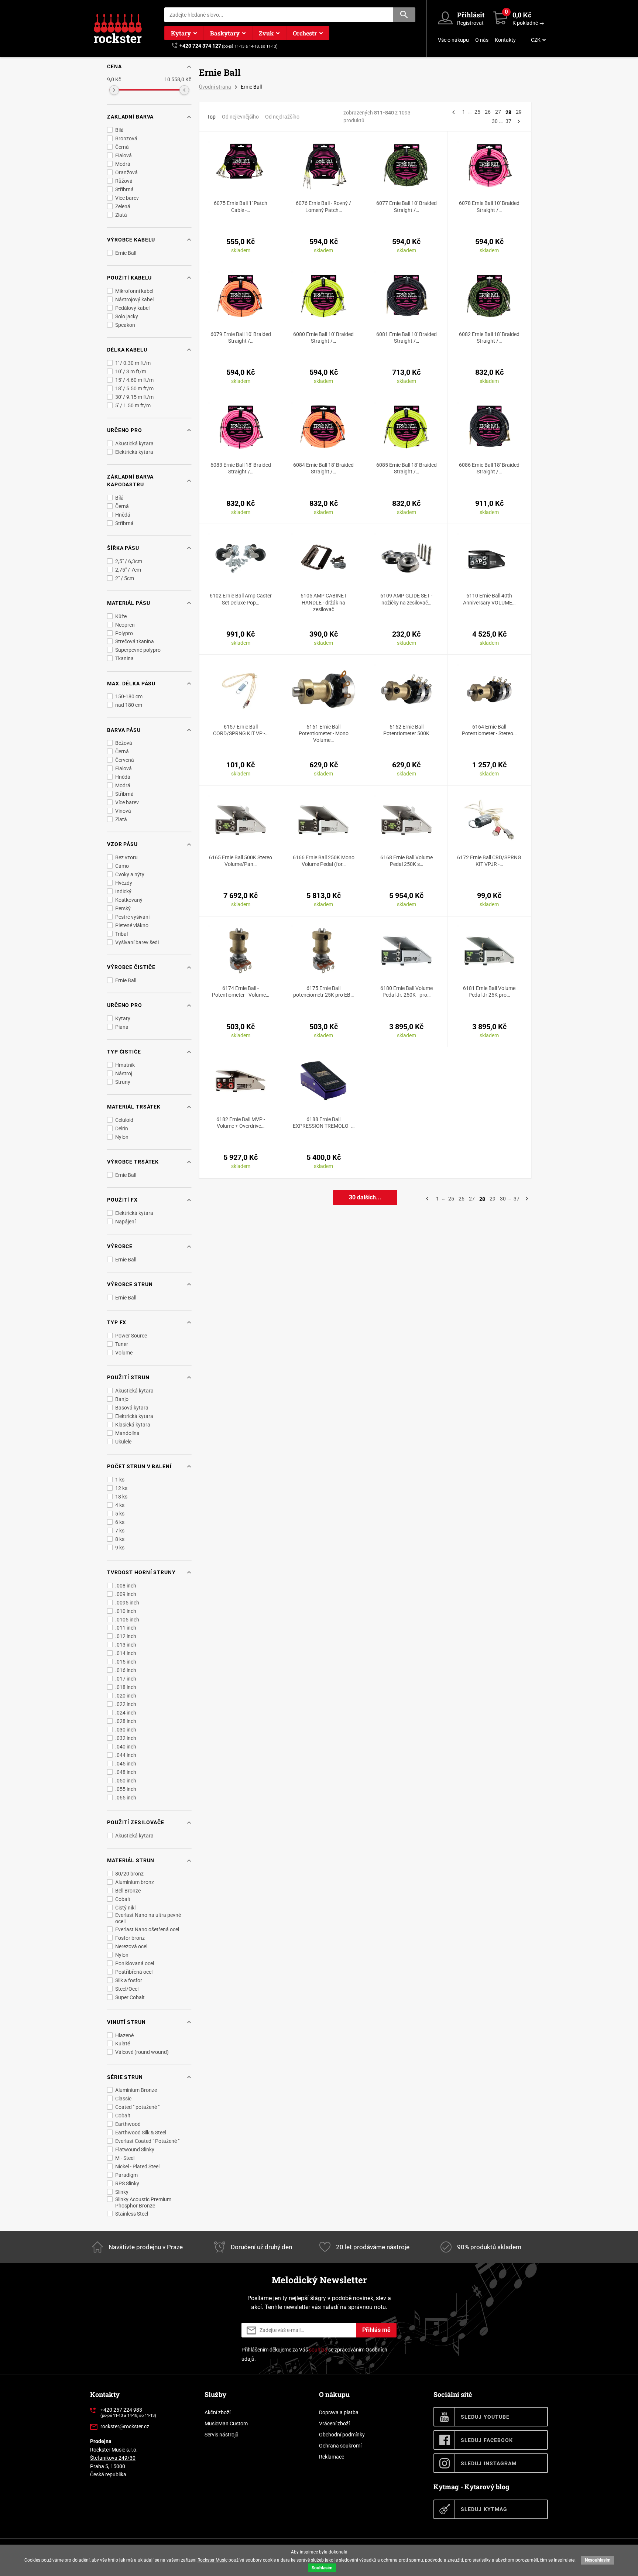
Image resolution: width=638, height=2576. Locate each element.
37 (508, 121)
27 (498, 112)
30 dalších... (365, 1197)
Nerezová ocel (131, 1946)
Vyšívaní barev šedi (137, 942)
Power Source (131, 1336)
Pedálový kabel (132, 308)
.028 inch (126, 1721)
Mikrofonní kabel (134, 291)
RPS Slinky (127, 2183)
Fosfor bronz (130, 1938)
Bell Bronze (128, 1891)
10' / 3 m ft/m (131, 371)
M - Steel (125, 2158)
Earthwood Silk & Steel (141, 2133)
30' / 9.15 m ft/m (134, 397)
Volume (124, 1353)
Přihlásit (471, 15)
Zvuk (266, 33)
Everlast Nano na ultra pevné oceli (148, 1918)
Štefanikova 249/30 (113, 2458)
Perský (123, 908)
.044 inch (126, 1755)
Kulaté (123, 2044)
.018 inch (126, 1687)
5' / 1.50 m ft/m (133, 405)
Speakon (125, 325)
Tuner (122, 1344)
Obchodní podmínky (342, 2435)
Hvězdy (124, 883)
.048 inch (126, 1772)
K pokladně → (528, 23)
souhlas (318, 2350)
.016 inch (126, 1670)
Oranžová (126, 172)
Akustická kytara (134, 443)
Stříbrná (124, 189)
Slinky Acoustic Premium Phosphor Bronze (143, 2202)
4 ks (120, 1505)
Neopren (125, 625)
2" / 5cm (125, 578)
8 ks (120, 1539)
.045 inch (126, 1764)
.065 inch (126, 1798)
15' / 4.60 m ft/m (134, 380)
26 (488, 112)
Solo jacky (127, 316)
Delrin (122, 1128)
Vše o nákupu (453, 40)
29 (519, 112)
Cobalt (123, 1899)
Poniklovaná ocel (135, 1963)
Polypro (124, 633)
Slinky (122, 2192)
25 (477, 112)
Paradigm (126, 2175)
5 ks (120, 1514)
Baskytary (225, 33)
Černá (122, 147)
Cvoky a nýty (130, 874)
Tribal (121, 934)
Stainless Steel (132, 2214)
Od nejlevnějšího (240, 117)
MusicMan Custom (226, 2423)
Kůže (121, 616)
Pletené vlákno (132, 925)
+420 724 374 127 (200, 46)
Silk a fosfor (129, 1980)
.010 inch (126, 1611)
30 (495, 121)
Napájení (125, 1222)
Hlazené (124, 2035)
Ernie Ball (126, 253)
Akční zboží (217, 2412)
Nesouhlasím (598, 2560)
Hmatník (125, 1065)
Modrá (123, 164)
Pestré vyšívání (132, 917)
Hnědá (123, 515)
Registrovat (470, 23)
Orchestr (305, 33)
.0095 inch (127, 1603)
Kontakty (505, 40)
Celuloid (124, 1120)
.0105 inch (127, 1620)
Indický (123, 891)
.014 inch (126, 1653)
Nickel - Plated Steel (137, 2166)
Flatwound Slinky (135, 2149)
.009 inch (126, 1594)
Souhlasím (322, 2568)
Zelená (123, 206)
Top (211, 117)
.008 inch (126, 1586)
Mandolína (127, 1433)
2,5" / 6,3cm (129, 561)
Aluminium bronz (135, 1882)
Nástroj (124, 1073)
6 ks (120, 1522)
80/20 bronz (129, 1874)
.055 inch (126, 1789)
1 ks (120, 1480)
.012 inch (126, 1636)
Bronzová (126, 138)
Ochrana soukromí (340, 2446)
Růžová (124, 181)
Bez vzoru (126, 857)
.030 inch (126, 1730)
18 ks (121, 1497)
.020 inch (126, 1696)
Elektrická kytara (134, 452)
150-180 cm (129, 696)
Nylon (122, 1137)
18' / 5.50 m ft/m (134, 388)
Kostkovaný (129, 900)
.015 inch (126, 1662)
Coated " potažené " (137, 2107)
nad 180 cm (129, 705)
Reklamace (332, 2457)
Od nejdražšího (282, 117)
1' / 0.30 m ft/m (133, 363)
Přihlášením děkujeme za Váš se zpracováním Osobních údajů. (314, 2354)
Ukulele (123, 1442)
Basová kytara (132, 1408)
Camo (122, 866)
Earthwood (128, 2124)
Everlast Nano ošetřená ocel (147, 1929)
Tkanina (124, 658)
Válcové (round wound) (142, 2052)
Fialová (124, 155)
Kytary (181, 33)
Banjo (122, 1399)
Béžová (124, 743)
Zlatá (121, 215)
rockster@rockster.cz (125, 2426)
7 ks (120, 1531)
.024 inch (126, 1713)
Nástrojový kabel (134, 299)
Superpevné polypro (138, 650)
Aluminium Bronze (136, 2090)
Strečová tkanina (135, 641)
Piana (122, 1027)
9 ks (120, 1548)
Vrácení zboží (334, 2423)
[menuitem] (538, 40)
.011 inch (126, 1628)
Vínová (123, 811)
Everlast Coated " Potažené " (147, 2141)
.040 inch (126, 1747)
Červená (125, 760)
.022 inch (126, 1704)
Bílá (119, 130)
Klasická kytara (133, 1425)
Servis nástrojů (222, 2435)
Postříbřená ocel (134, 1972)
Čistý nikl (125, 1908)
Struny (123, 1082)
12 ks (121, 1488)
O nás (482, 40)
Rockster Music (212, 2560)
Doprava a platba (339, 2412)
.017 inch (126, 1679)
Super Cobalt (130, 1997)
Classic (123, 2099)
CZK (536, 40)
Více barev (127, 198)
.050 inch (126, 1781)
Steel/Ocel (127, 1989)
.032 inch (126, 1738)
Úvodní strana (215, 87)
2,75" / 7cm (128, 570)
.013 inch (126, 1645)
